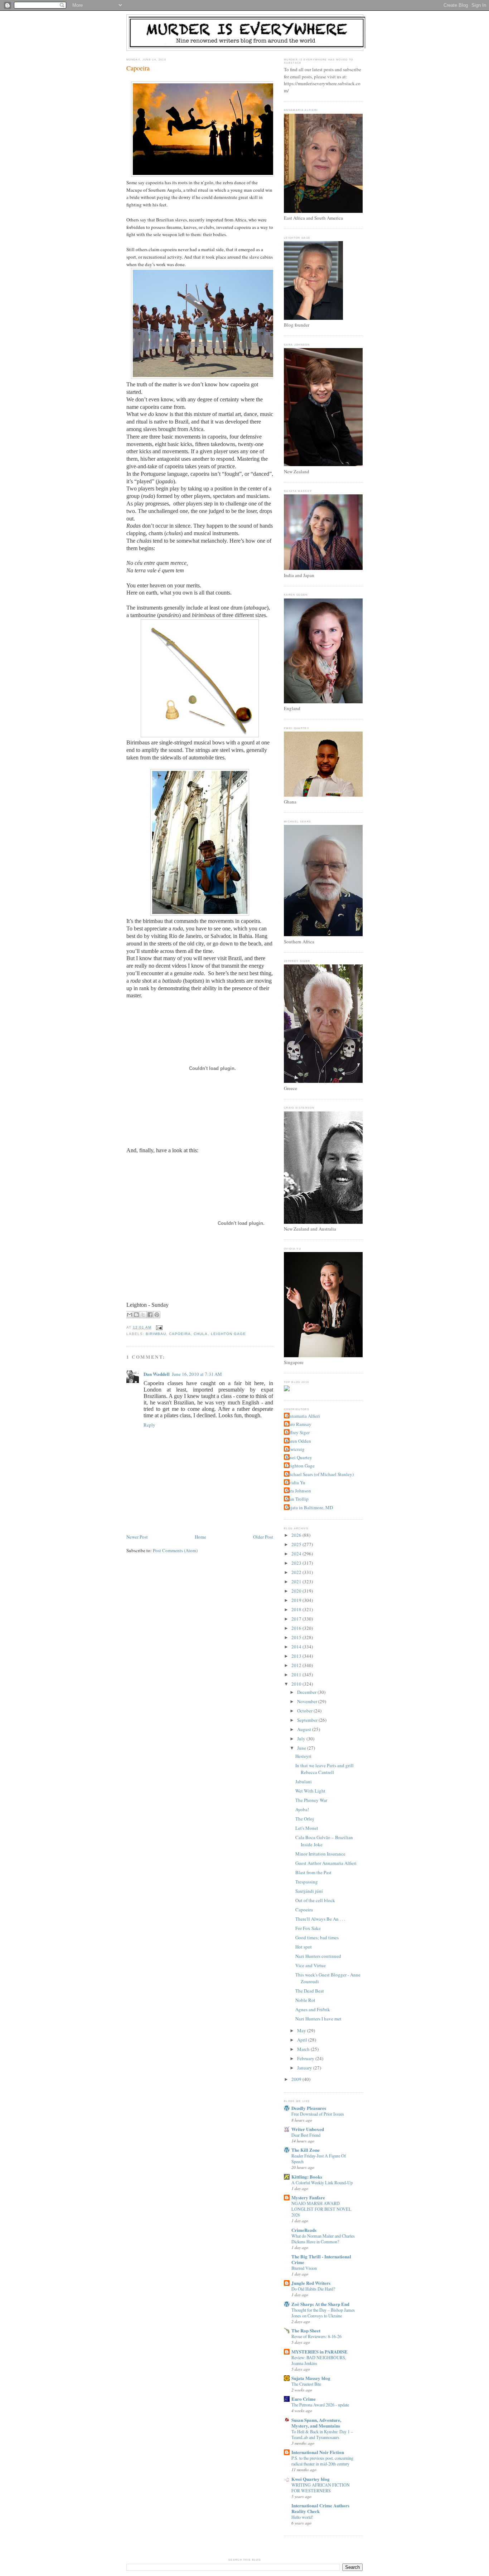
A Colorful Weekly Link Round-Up (322, 2182)
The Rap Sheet (306, 2330)
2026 (297, 1535)
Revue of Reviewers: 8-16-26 (316, 2336)
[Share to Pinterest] (157, 1315)
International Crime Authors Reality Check (320, 2508)
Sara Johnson (298, 1491)
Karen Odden (298, 1441)
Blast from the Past (313, 1872)
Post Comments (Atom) (175, 1550)
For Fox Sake (308, 1928)
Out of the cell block (315, 1900)
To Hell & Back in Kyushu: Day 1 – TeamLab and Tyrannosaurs (322, 2434)
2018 (297, 1609)
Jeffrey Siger (298, 1432)
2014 (297, 1647)
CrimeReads (304, 2230)
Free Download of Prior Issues (318, 2114)
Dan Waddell (157, 1374)
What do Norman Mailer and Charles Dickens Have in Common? (323, 2239)
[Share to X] (143, 1315)
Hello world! (302, 2517)
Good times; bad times (317, 1937)
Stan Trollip (297, 1499)
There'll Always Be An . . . (320, 1919)
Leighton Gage (228, 1334)
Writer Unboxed (308, 2129)
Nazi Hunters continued (318, 1956)
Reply (149, 1425)
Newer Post (137, 1537)
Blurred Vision (304, 2268)
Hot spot (304, 1947)
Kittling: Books (307, 2177)
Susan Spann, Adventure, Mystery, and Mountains (316, 2423)
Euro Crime (304, 2399)
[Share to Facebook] (150, 1315)
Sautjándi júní (309, 1891)
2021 (297, 1582)
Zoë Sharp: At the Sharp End (320, 2304)
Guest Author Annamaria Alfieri (326, 1863)
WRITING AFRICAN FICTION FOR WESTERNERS (321, 2488)
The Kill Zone (306, 2150)
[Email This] (130, 1315)
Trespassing (307, 1882)
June (302, 1748)
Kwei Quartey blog (311, 2479)
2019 (297, 1600)
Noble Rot (305, 2000)
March (304, 2049)
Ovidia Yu (296, 1482)
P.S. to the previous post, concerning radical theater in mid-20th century (322, 2461)
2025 (297, 1544)
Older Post (263, 1537)
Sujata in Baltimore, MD (309, 1507)
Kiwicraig (295, 1449)
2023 (297, 1563)
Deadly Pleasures (309, 2108)
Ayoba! (302, 1809)
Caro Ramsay (299, 1424)
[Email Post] (158, 1327)
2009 (297, 2079)
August (305, 1729)
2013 (297, 1656)
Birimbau (156, 1334)
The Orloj (305, 1819)
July (302, 1739)
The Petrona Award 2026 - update (320, 2405)
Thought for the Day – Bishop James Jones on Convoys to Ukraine (323, 2313)
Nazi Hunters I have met (318, 2019)
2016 (297, 1628)
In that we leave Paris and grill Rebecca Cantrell (325, 1769)
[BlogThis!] (136, 1315)
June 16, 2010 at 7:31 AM (197, 1374)
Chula (201, 1334)
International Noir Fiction (318, 2452)
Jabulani (304, 1781)
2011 (297, 1675)
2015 (297, 1637)
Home (200, 1537)
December (307, 1692)
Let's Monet (307, 1828)
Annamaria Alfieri (303, 1416)
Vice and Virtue (311, 1965)
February (306, 2058)
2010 (297, 1684)
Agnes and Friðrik (313, 2009)
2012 (297, 1665)
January (305, 2068)
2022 (297, 1572)
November (308, 1701)
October (305, 1711)
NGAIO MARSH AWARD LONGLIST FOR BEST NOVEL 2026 (321, 2209)
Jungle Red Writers (311, 2283)
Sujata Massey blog (311, 2378)
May (302, 2030)
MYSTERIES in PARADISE (319, 2352)
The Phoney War (311, 1800)
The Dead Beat (310, 1991)
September (308, 1720)
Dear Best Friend (306, 2135)
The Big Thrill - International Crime (321, 2259)
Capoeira (138, 68)
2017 (297, 1619)
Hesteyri (303, 1756)
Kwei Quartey (299, 1457)
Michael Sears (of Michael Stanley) (320, 1474)
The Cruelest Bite (306, 2384)
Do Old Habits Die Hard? (313, 2289)
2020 (297, 1591)
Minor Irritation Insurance (320, 1854)
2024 (297, 1554)
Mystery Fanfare (308, 2197)
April (303, 2040)
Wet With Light (310, 1791)
